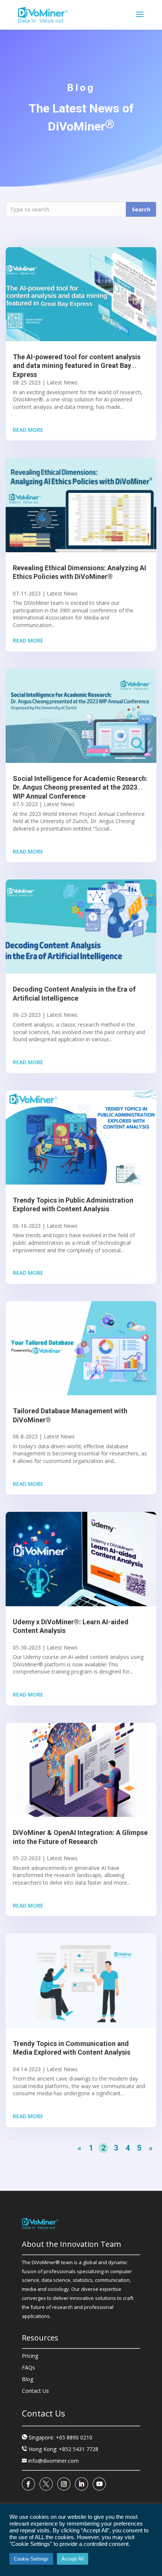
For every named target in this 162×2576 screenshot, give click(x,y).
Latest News (62, 382)
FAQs (28, 2367)
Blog (28, 2379)
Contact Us (35, 2391)
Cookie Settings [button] (31, 2559)
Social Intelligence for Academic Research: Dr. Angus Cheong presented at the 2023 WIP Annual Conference (80, 787)
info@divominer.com (50, 2461)
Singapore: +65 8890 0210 (60, 2437)
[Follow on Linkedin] (82, 2484)
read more (28, 430)
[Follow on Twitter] (46, 2484)
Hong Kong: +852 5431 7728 (63, 2449)
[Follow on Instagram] (64, 2484)
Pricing (30, 2356)
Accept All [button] (73, 2559)
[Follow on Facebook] (28, 2484)
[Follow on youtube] (99, 2484)
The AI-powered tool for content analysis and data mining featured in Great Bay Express (77, 366)
